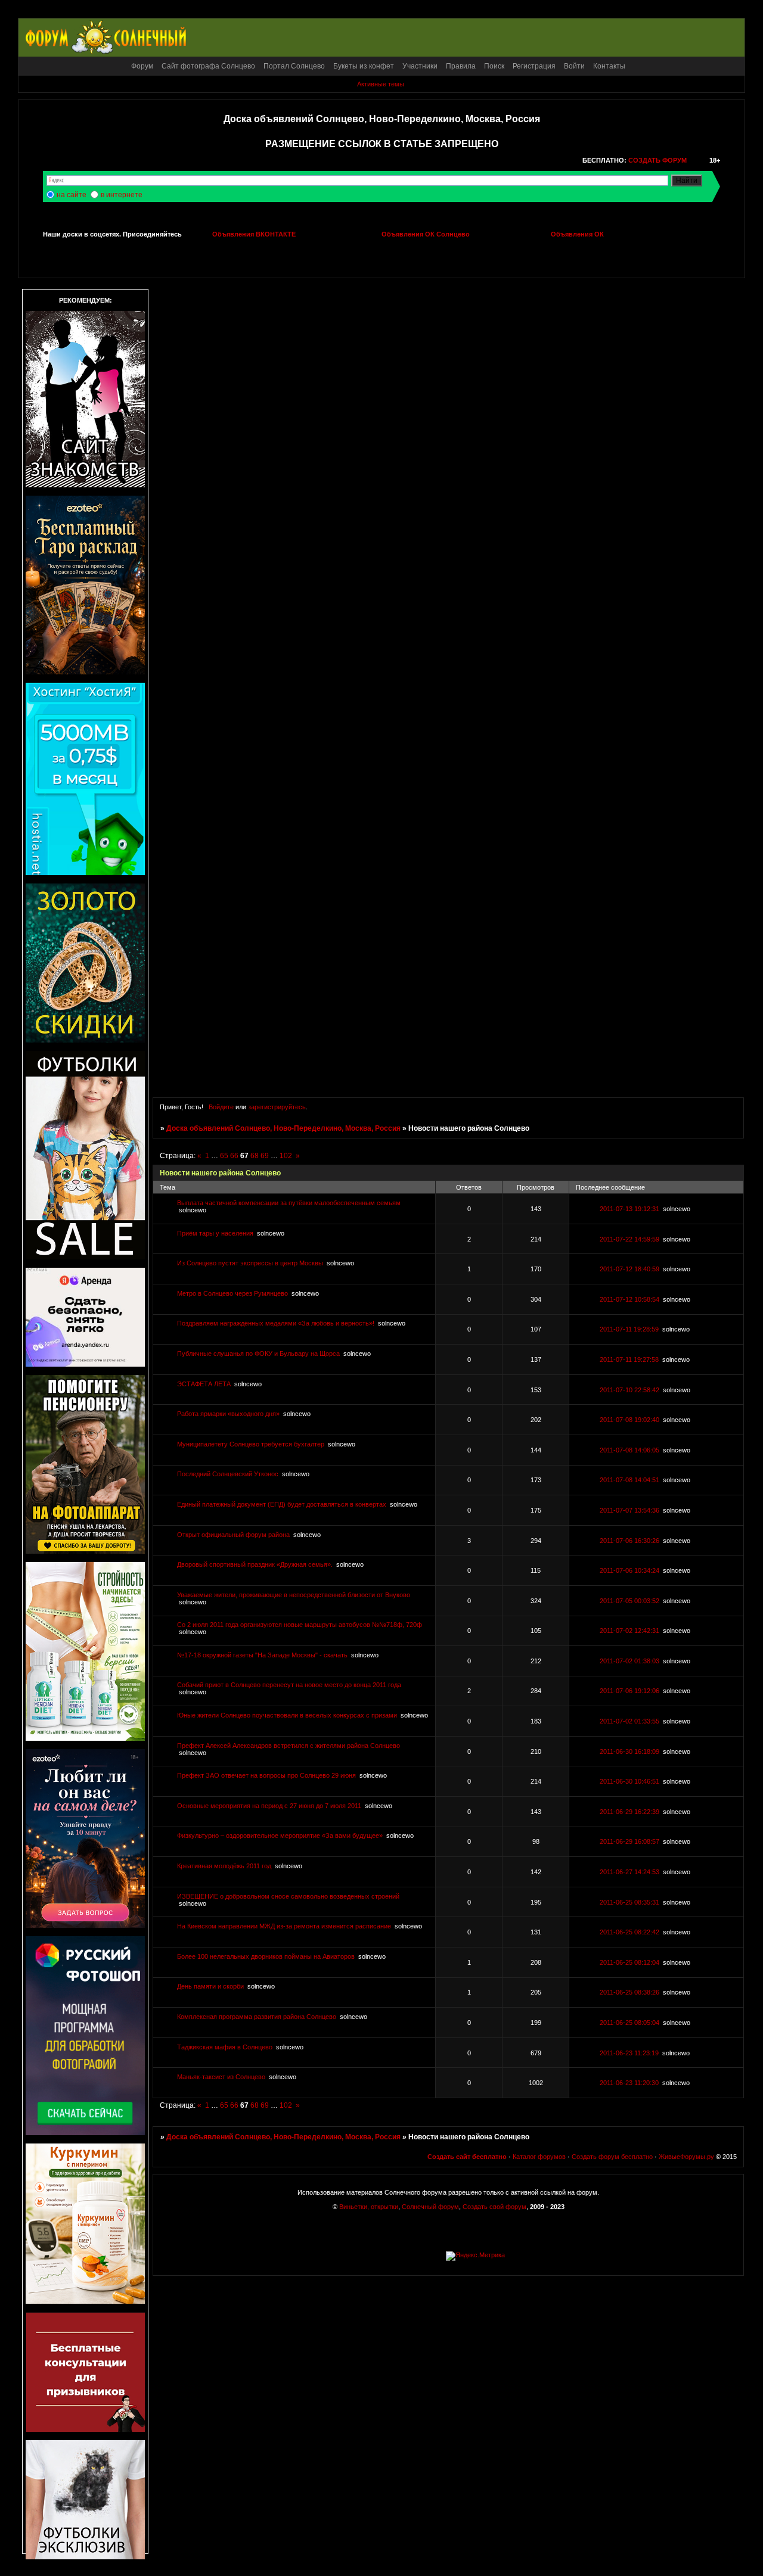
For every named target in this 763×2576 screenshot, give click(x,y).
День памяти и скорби (210, 1986)
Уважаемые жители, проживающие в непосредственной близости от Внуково (294, 1595)
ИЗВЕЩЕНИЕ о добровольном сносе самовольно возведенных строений (288, 1896)
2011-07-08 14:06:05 (629, 1450)
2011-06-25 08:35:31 (629, 1902)
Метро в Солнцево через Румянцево (232, 1293)
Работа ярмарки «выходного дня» (228, 1414)
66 (234, 1156)
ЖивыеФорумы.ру (686, 2157)
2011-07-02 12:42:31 (629, 1631)
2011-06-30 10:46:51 (629, 1781)
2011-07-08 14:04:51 (629, 1480)
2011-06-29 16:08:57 (629, 1841)
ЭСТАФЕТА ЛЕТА (204, 1384)
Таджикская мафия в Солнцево (225, 2047)
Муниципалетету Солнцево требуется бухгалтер (251, 1444)
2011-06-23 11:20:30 (629, 2083)
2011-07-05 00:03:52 (629, 1601)
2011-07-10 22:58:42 (629, 1390)
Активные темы (381, 84)
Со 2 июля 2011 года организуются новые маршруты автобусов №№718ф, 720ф (300, 1625)
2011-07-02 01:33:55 (629, 1721)
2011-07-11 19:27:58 (629, 1359)
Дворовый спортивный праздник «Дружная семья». (255, 1564)
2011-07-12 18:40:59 (629, 1269)
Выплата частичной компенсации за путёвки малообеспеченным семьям (289, 1203)
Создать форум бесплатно (612, 2157)
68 (255, 1156)
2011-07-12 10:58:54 (629, 1299)
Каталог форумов (539, 2157)
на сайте (72, 195)
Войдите (221, 1107)
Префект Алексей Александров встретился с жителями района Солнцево (289, 1746)
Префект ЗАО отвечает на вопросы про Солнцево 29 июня (266, 1775)
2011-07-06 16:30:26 (629, 1541)
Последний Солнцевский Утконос (228, 1474)
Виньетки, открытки (369, 2207)
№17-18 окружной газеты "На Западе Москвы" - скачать (262, 1655)
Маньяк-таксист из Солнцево (221, 2077)
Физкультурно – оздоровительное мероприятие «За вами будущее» (280, 1835)
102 (286, 1156)
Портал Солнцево (294, 66)
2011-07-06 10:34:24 (629, 1570)
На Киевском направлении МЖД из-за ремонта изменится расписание (284, 1926)
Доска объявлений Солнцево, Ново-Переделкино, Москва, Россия (283, 1128)
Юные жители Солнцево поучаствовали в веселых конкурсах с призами (287, 1715)
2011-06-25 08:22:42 (629, 1932)
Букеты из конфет (364, 66)
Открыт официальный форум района (233, 1535)
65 (224, 1156)
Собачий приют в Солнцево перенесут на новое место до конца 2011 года (289, 1685)
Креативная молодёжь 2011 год (224, 1866)
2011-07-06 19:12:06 (629, 1691)
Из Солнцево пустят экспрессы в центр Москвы (250, 1263)
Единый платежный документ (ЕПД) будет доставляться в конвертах (282, 1504)
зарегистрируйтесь (277, 1107)
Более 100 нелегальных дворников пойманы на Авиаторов (266, 1956)
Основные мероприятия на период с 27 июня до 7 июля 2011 (269, 1806)
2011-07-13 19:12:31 (629, 1209)
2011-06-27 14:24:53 (629, 1872)
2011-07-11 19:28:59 (629, 1329)
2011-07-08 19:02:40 (629, 1420)
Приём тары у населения (215, 1233)
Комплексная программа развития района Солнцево (257, 2017)
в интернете (122, 195)
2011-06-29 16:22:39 (629, 1812)
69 (265, 1156)
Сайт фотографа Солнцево (208, 66)
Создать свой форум (494, 2207)
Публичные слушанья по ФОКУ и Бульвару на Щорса (258, 1354)
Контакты (609, 66)
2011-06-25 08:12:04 (629, 1962)
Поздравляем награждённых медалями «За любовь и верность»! (276, 1323)
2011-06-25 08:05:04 (629, 2023)
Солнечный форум (430, 2207)
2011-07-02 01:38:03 (629, 1661)
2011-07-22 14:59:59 (629, 1239)
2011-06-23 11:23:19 (629, 2053)
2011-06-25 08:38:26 (629, 1992)
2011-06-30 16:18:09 (629, 1751)
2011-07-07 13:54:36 (629, 1510)
